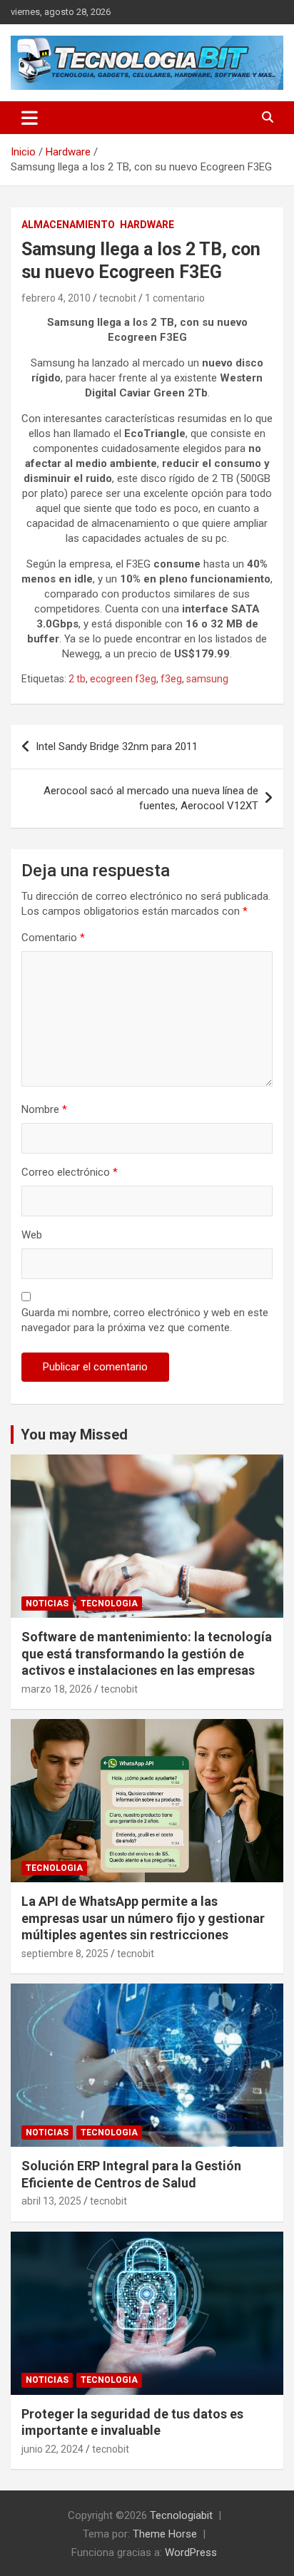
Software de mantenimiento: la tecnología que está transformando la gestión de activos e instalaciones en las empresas (147, 1653)
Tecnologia (109, 1603)
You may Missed (74, 1435)
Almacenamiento (68, 225)
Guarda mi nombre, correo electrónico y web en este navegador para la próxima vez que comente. (145, 1320)
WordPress (191, 2552)
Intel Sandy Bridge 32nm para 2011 (117, 746)
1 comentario (175, 298)
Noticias (47, 1603)
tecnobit (118, 298)
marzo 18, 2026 (57, 1689)
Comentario (53, 938)
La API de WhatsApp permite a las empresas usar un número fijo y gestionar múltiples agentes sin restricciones (143, 1918)
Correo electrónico (70, 1172)
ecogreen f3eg (123, 679)
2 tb (77, 679)
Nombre (44, 1109)
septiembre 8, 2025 (65, 1954)
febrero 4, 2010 (56, 298)
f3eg (171, 679)
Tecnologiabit (181, 2515)
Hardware (147, 225)
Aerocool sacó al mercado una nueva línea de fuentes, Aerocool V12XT (151, 798)
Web (32, 1235)
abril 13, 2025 (51, 2201)
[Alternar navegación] (30, 118)
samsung (207, 679)
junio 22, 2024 (52, 2449)
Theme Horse (165, 2534)
